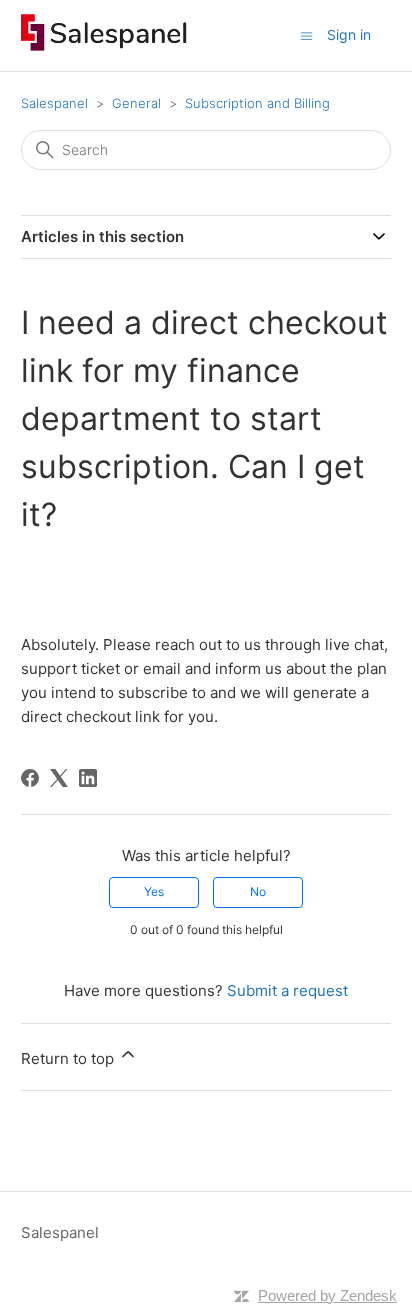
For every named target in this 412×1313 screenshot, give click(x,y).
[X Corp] (59, 778)
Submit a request (287, 990)
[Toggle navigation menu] (306, 34)
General (136, 103)
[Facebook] (30, 778)
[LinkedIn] (88, 778)
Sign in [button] (349, 34)
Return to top (69, 1058)
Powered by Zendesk (327, 1295)
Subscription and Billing (257, 103)
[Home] (104, 45)
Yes (154, 891)
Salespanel (54, 103)
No (258, 891)
